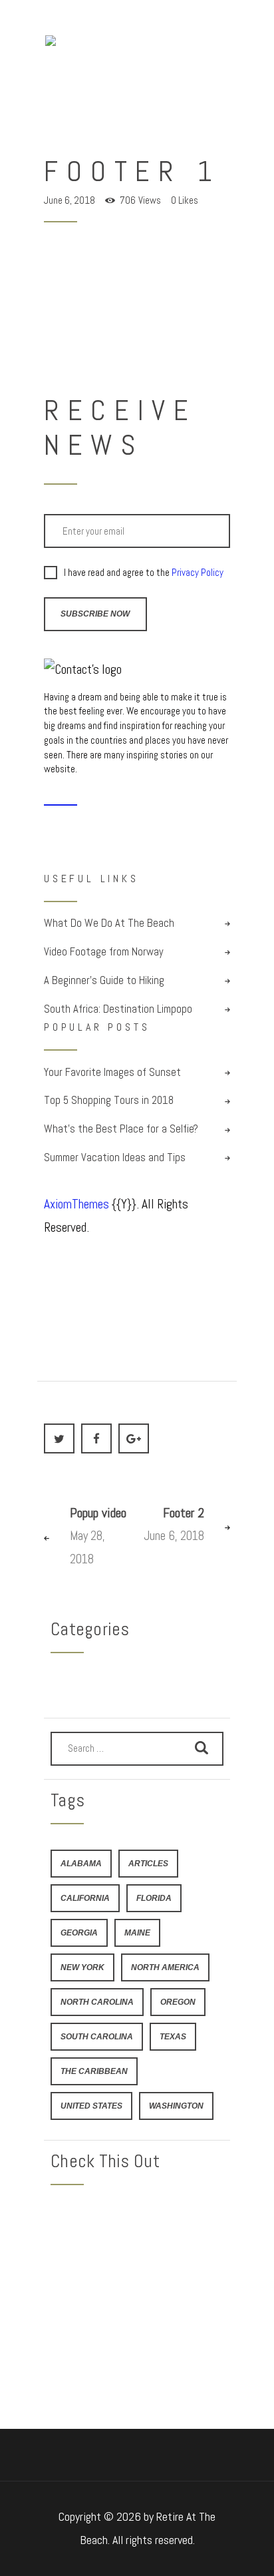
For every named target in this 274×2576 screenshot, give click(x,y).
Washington (176, 2106)
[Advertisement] (137, 2286)
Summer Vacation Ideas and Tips (115, 1158)
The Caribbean (94, 2071)
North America (165, 1967)
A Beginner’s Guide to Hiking (104, 980)
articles (148, 1863)
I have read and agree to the (144, 573)
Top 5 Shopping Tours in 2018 (109, 1100)
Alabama (81, 1863)
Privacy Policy (198, 572)
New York (82, 1967)
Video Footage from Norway (104, 952)
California (85, 1898)
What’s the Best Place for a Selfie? (121, 1129)
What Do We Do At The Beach (109, 923)
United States (91, 2106)
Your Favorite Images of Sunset (112, 1072)
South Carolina (97, 2036)
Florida (154, 1898)
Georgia (79, 1932)
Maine (137, 1932)
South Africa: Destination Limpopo (118, 1009)
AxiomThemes (76, 1204)
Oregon (178, 2002)
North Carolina (97, 2002)
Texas (173, 2036)
